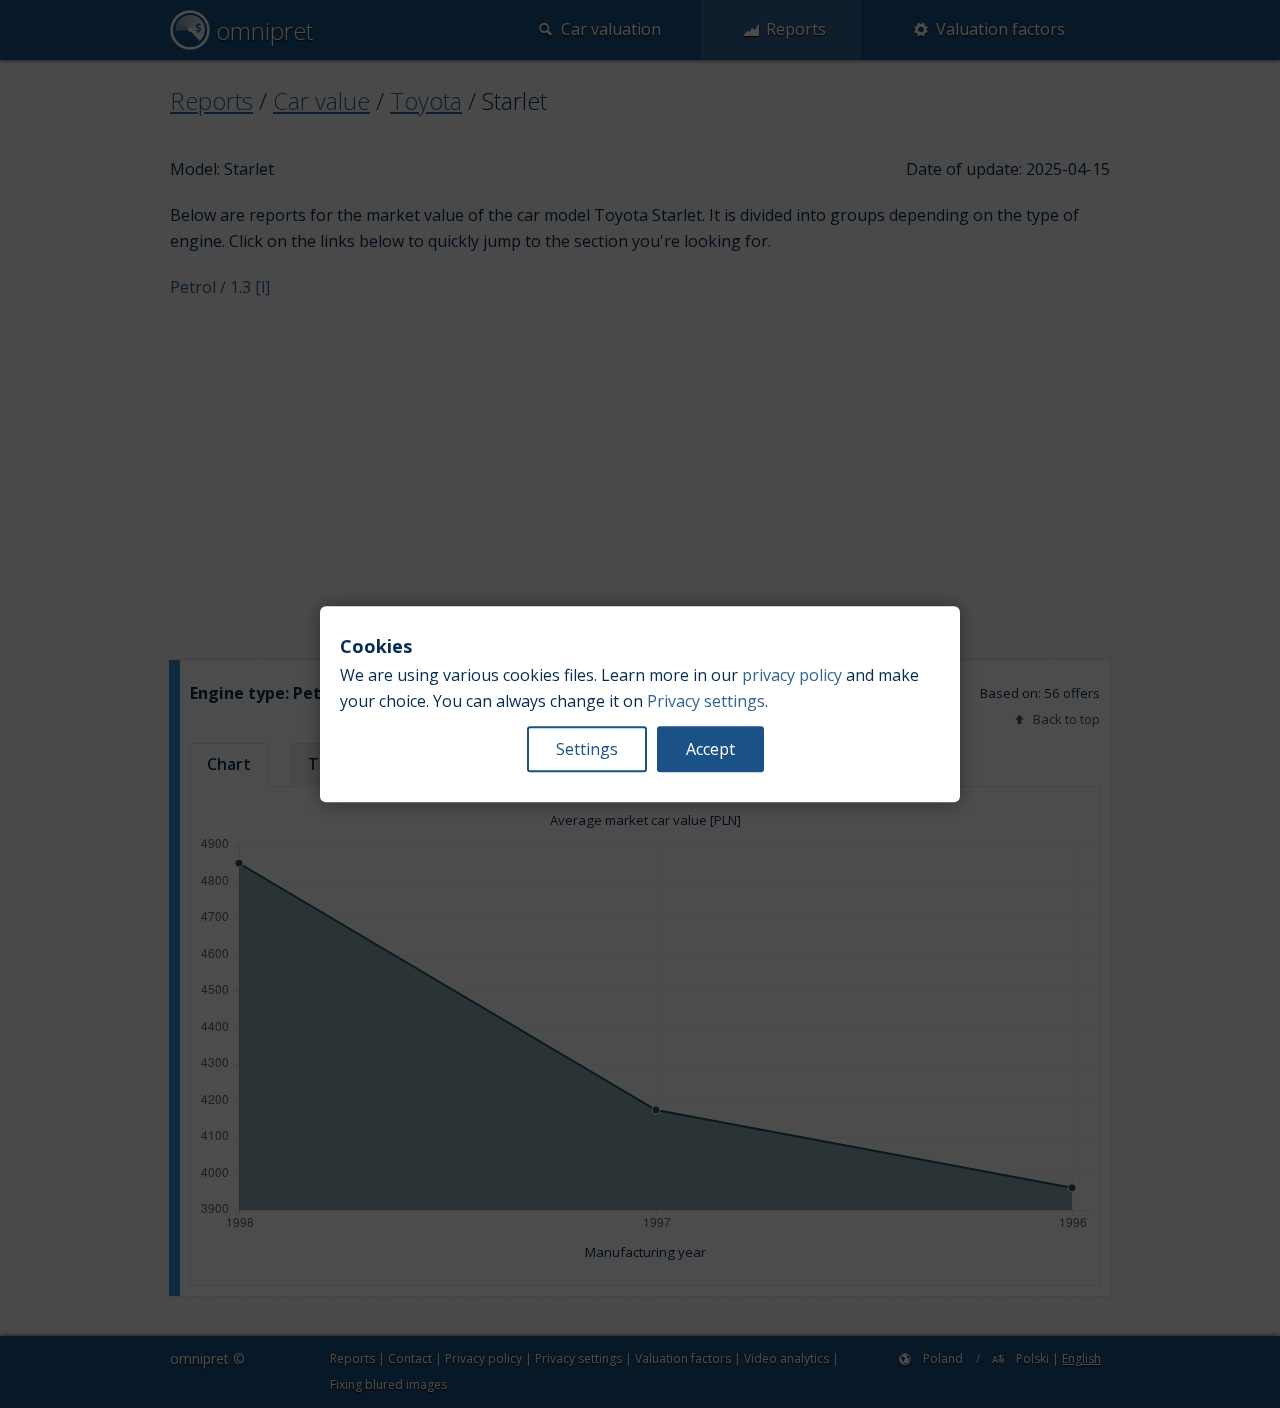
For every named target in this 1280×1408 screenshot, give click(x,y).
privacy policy (792, 675)
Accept (710, 749)
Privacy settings (706, 701)
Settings (587, 749)
